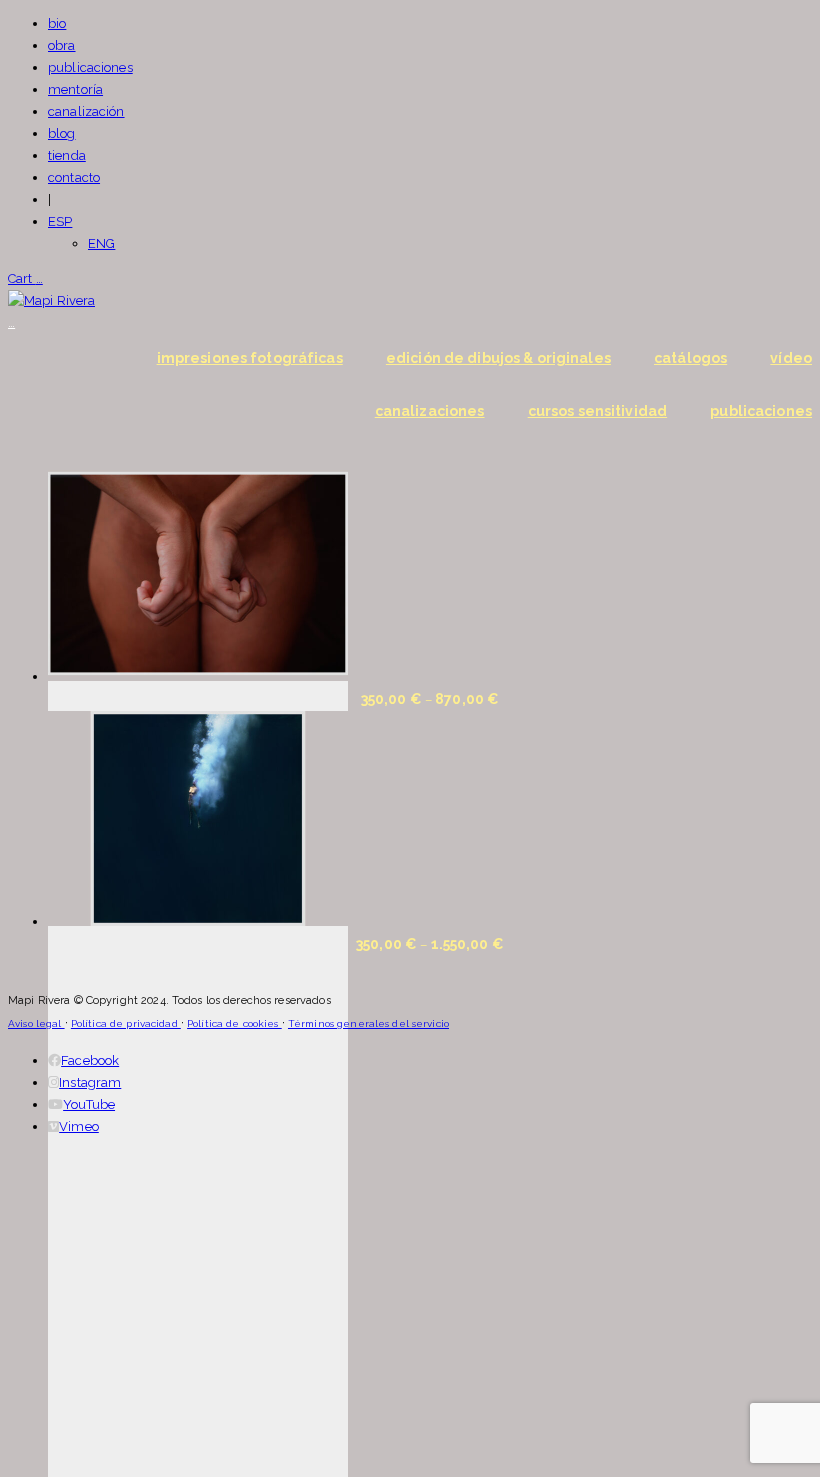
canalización (86, 111)
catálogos (690, 358)
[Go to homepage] (51, 300)
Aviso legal (36, 1023)
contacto (74, 177)
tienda (67, 155)
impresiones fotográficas (250, 358)
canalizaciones (430, 411)
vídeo (791, 358)
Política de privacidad (126, 1023)
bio (57, 23)
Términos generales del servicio (368, 1023)
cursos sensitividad (597, 411)
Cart (25, 278)
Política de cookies (234, 1023)
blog (62, 133)
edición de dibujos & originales (498, 358)
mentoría (75, 89)
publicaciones (90, 67)
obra (62, 45)
